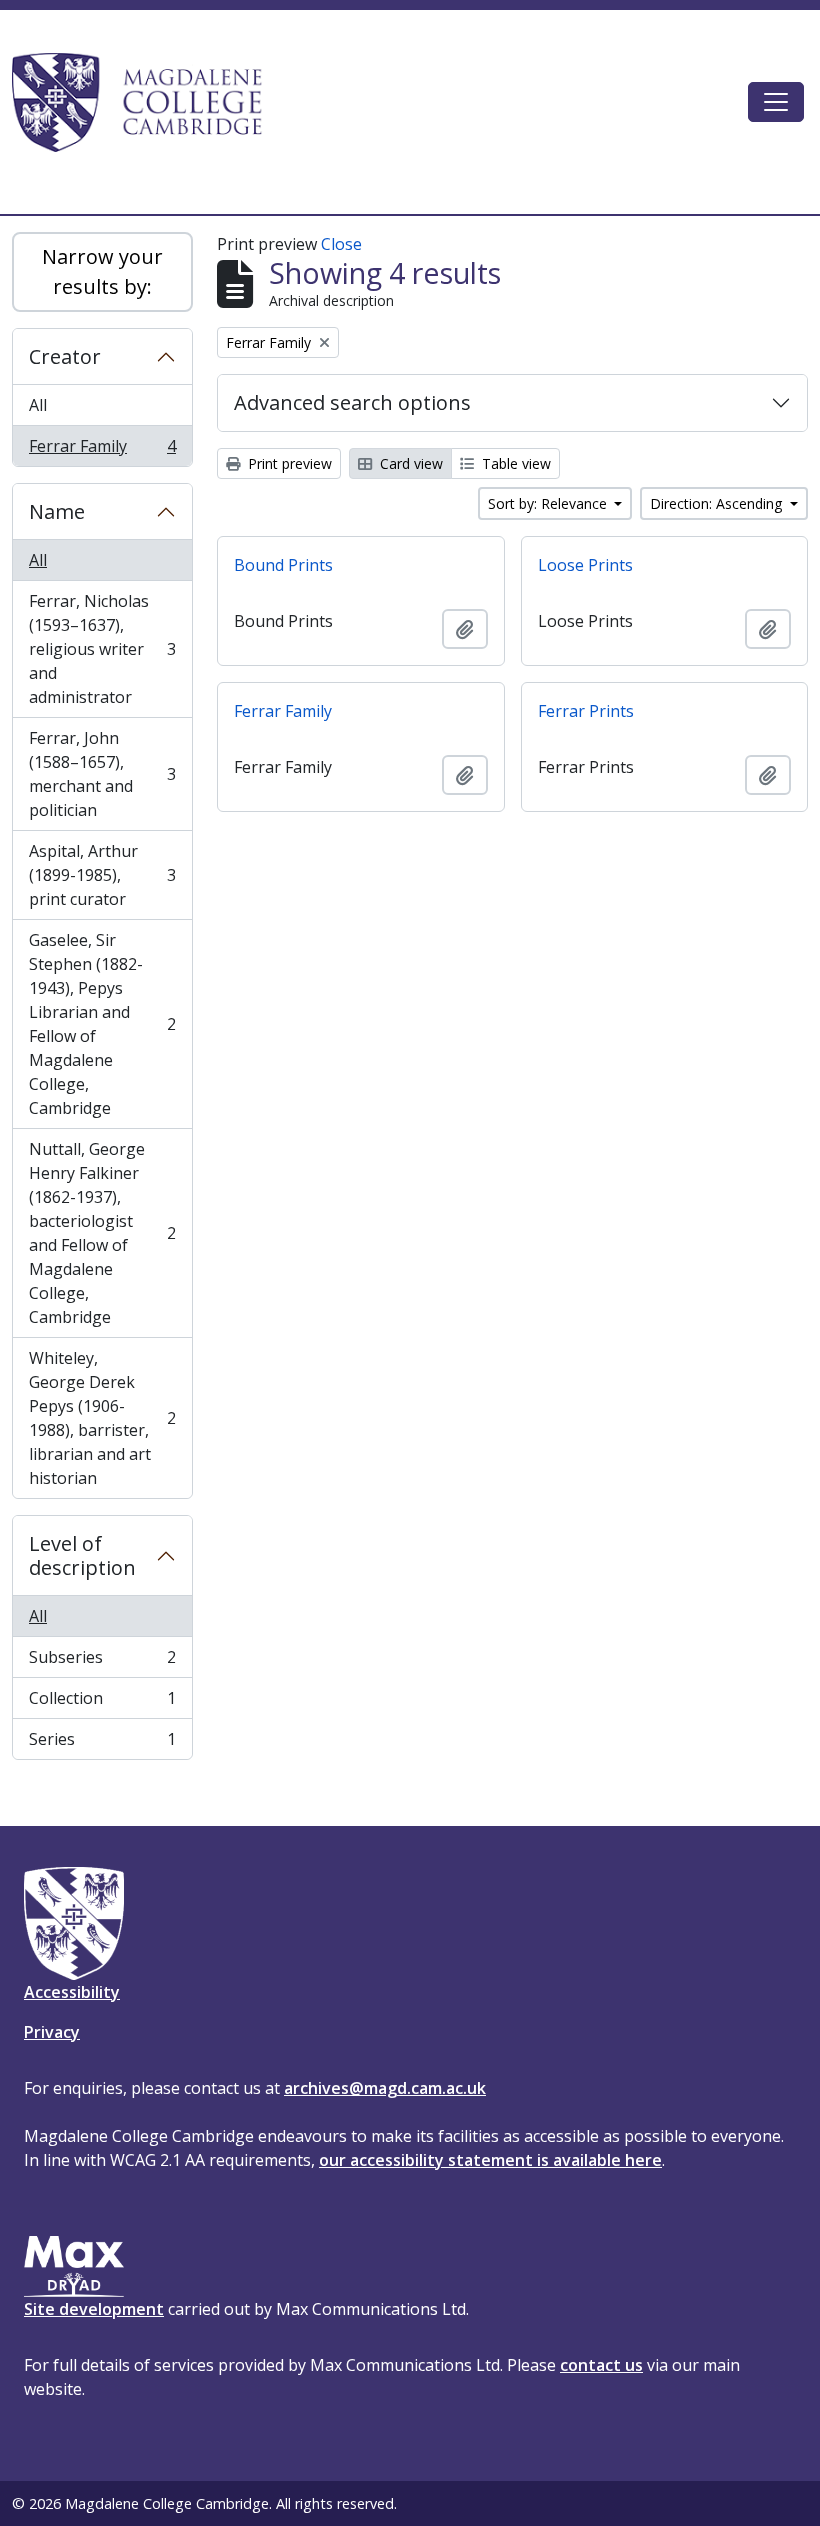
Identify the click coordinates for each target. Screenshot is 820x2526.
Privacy (52, 2032)
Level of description (82, 1555)
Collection (102, 1703)
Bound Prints (283, 565)
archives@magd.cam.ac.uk (385, 2088)
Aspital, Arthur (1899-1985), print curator (102, 875)
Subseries (102, 1662)
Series (102, 1743)
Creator (65, 356)
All (38, 405)
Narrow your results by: (102, 271)
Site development (94, 2309)
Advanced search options (352, 402)
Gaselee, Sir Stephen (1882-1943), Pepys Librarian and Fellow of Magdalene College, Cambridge (102, 1024)
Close (341, 244)
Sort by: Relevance (549, 503)
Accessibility (72, 1992)
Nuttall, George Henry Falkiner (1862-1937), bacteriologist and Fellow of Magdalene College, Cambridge (102, 1233)
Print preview (288, 463)
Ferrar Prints (586, 711)
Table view (514, 463)
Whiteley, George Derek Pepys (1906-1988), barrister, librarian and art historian (102, 1418)
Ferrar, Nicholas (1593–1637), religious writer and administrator (102, 649)
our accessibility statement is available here (490, 2160)
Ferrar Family (102, 450)
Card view (409, 463)
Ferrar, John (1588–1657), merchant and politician (102, 774)
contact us (601, 2365)
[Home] (146, 102)
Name (57, 511)
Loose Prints (585, 565)
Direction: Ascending (718, 503)
